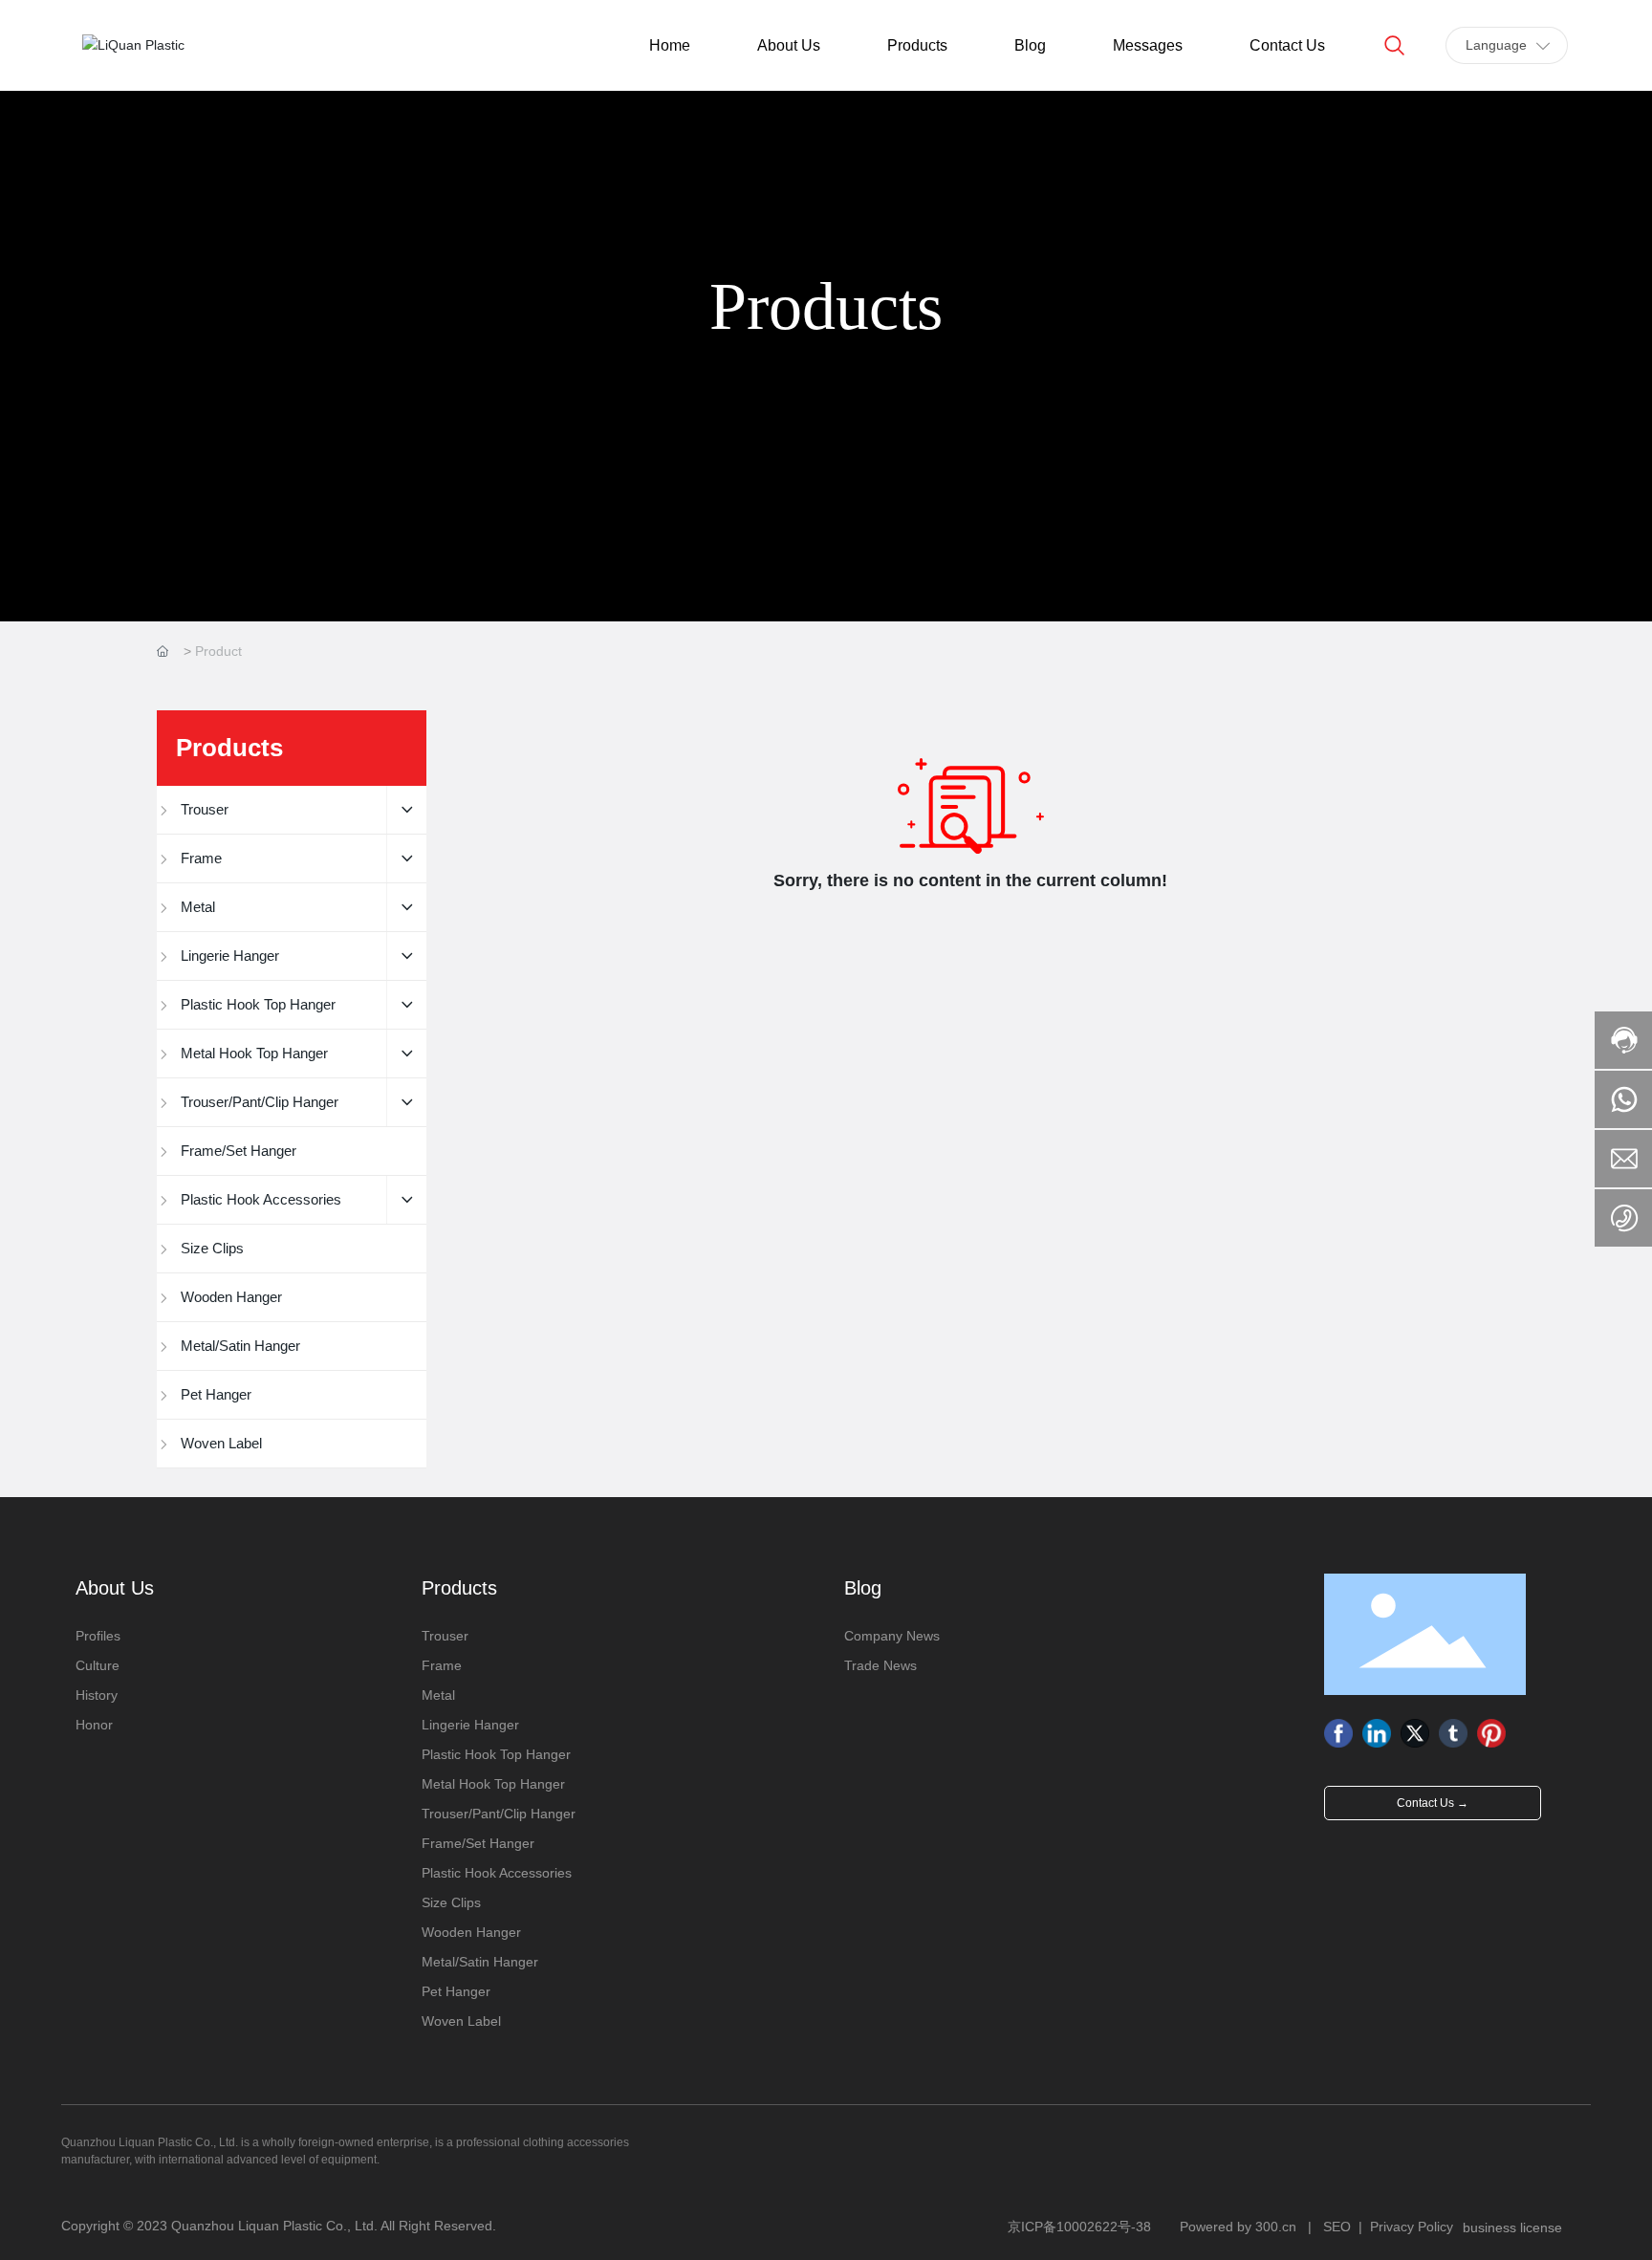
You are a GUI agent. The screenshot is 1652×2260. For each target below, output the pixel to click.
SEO (1337, 2227)
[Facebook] (1338, 1733)
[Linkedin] (1377, 1733)
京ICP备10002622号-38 (1079, 2227)
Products (826, 306)
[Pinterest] (1491, 1733)
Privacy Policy (1412, 2227)
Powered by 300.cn (1238, 2227)
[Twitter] (1415, 1733)
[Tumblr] (1453, 1733)
